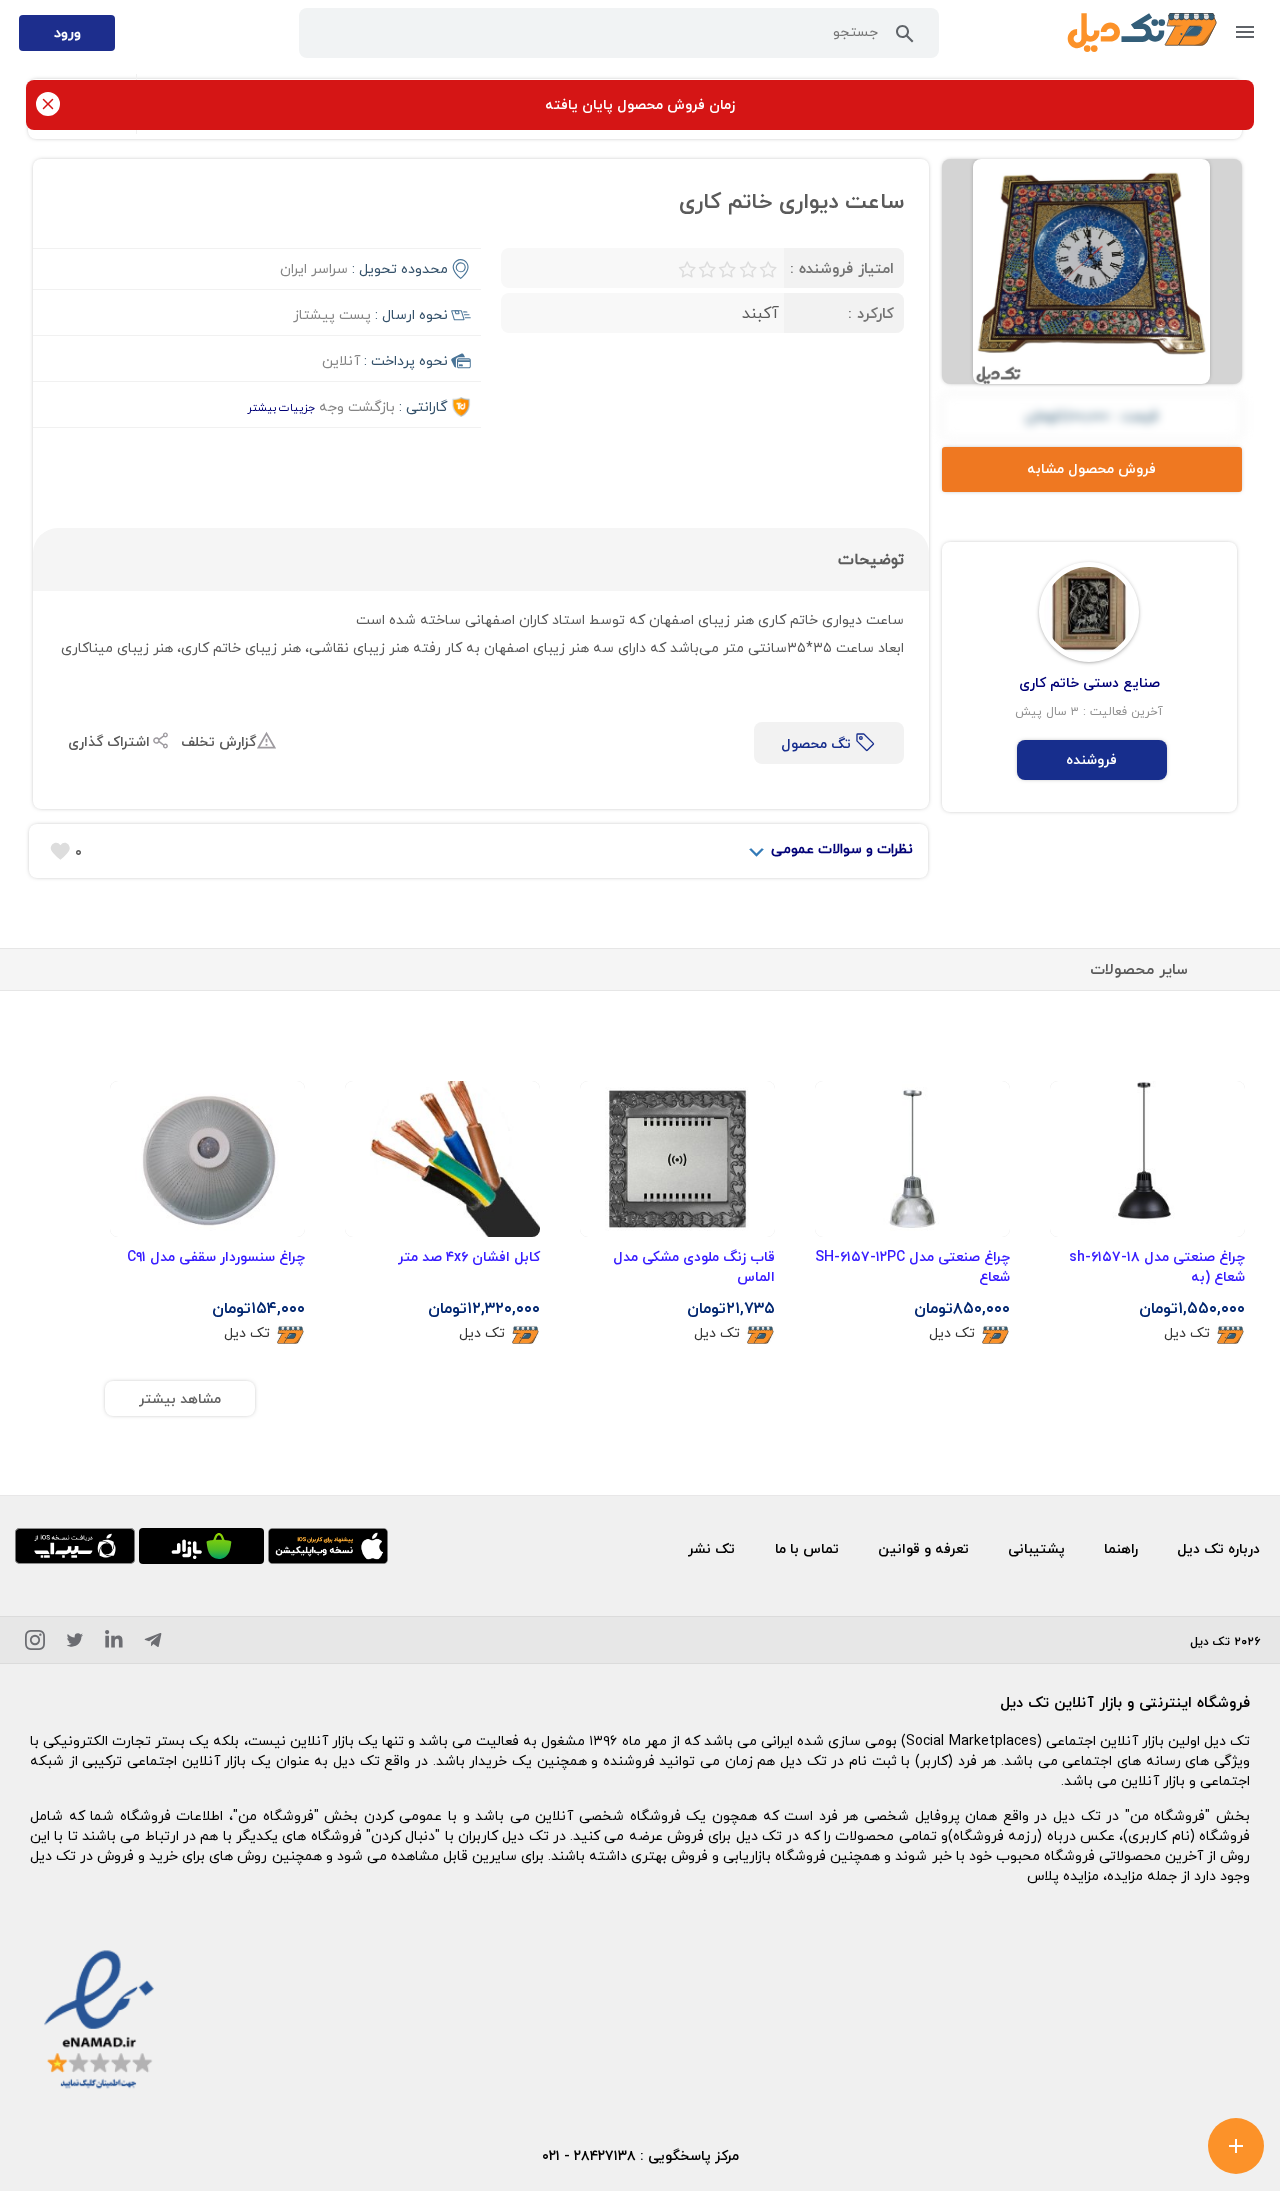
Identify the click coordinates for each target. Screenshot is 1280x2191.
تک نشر (711, 1548)
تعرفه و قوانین (923, 1548)
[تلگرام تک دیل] (153, 1643)
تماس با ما (807, 1548)
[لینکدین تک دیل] (114, 1643)
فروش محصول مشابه (1091, 468)
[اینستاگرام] (35, 1643)
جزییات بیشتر (281, 407)
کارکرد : (871, 313)
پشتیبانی (1036, 1548)
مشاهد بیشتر (180, 1398)
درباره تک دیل (1218, 1548)
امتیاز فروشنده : (842, 268)
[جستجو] (905, 38)
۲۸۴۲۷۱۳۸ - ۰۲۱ (589, 2155)
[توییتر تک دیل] (75, 1643)
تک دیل (1187, 1333)
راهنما (1121, 1548)
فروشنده (1091, 759)
